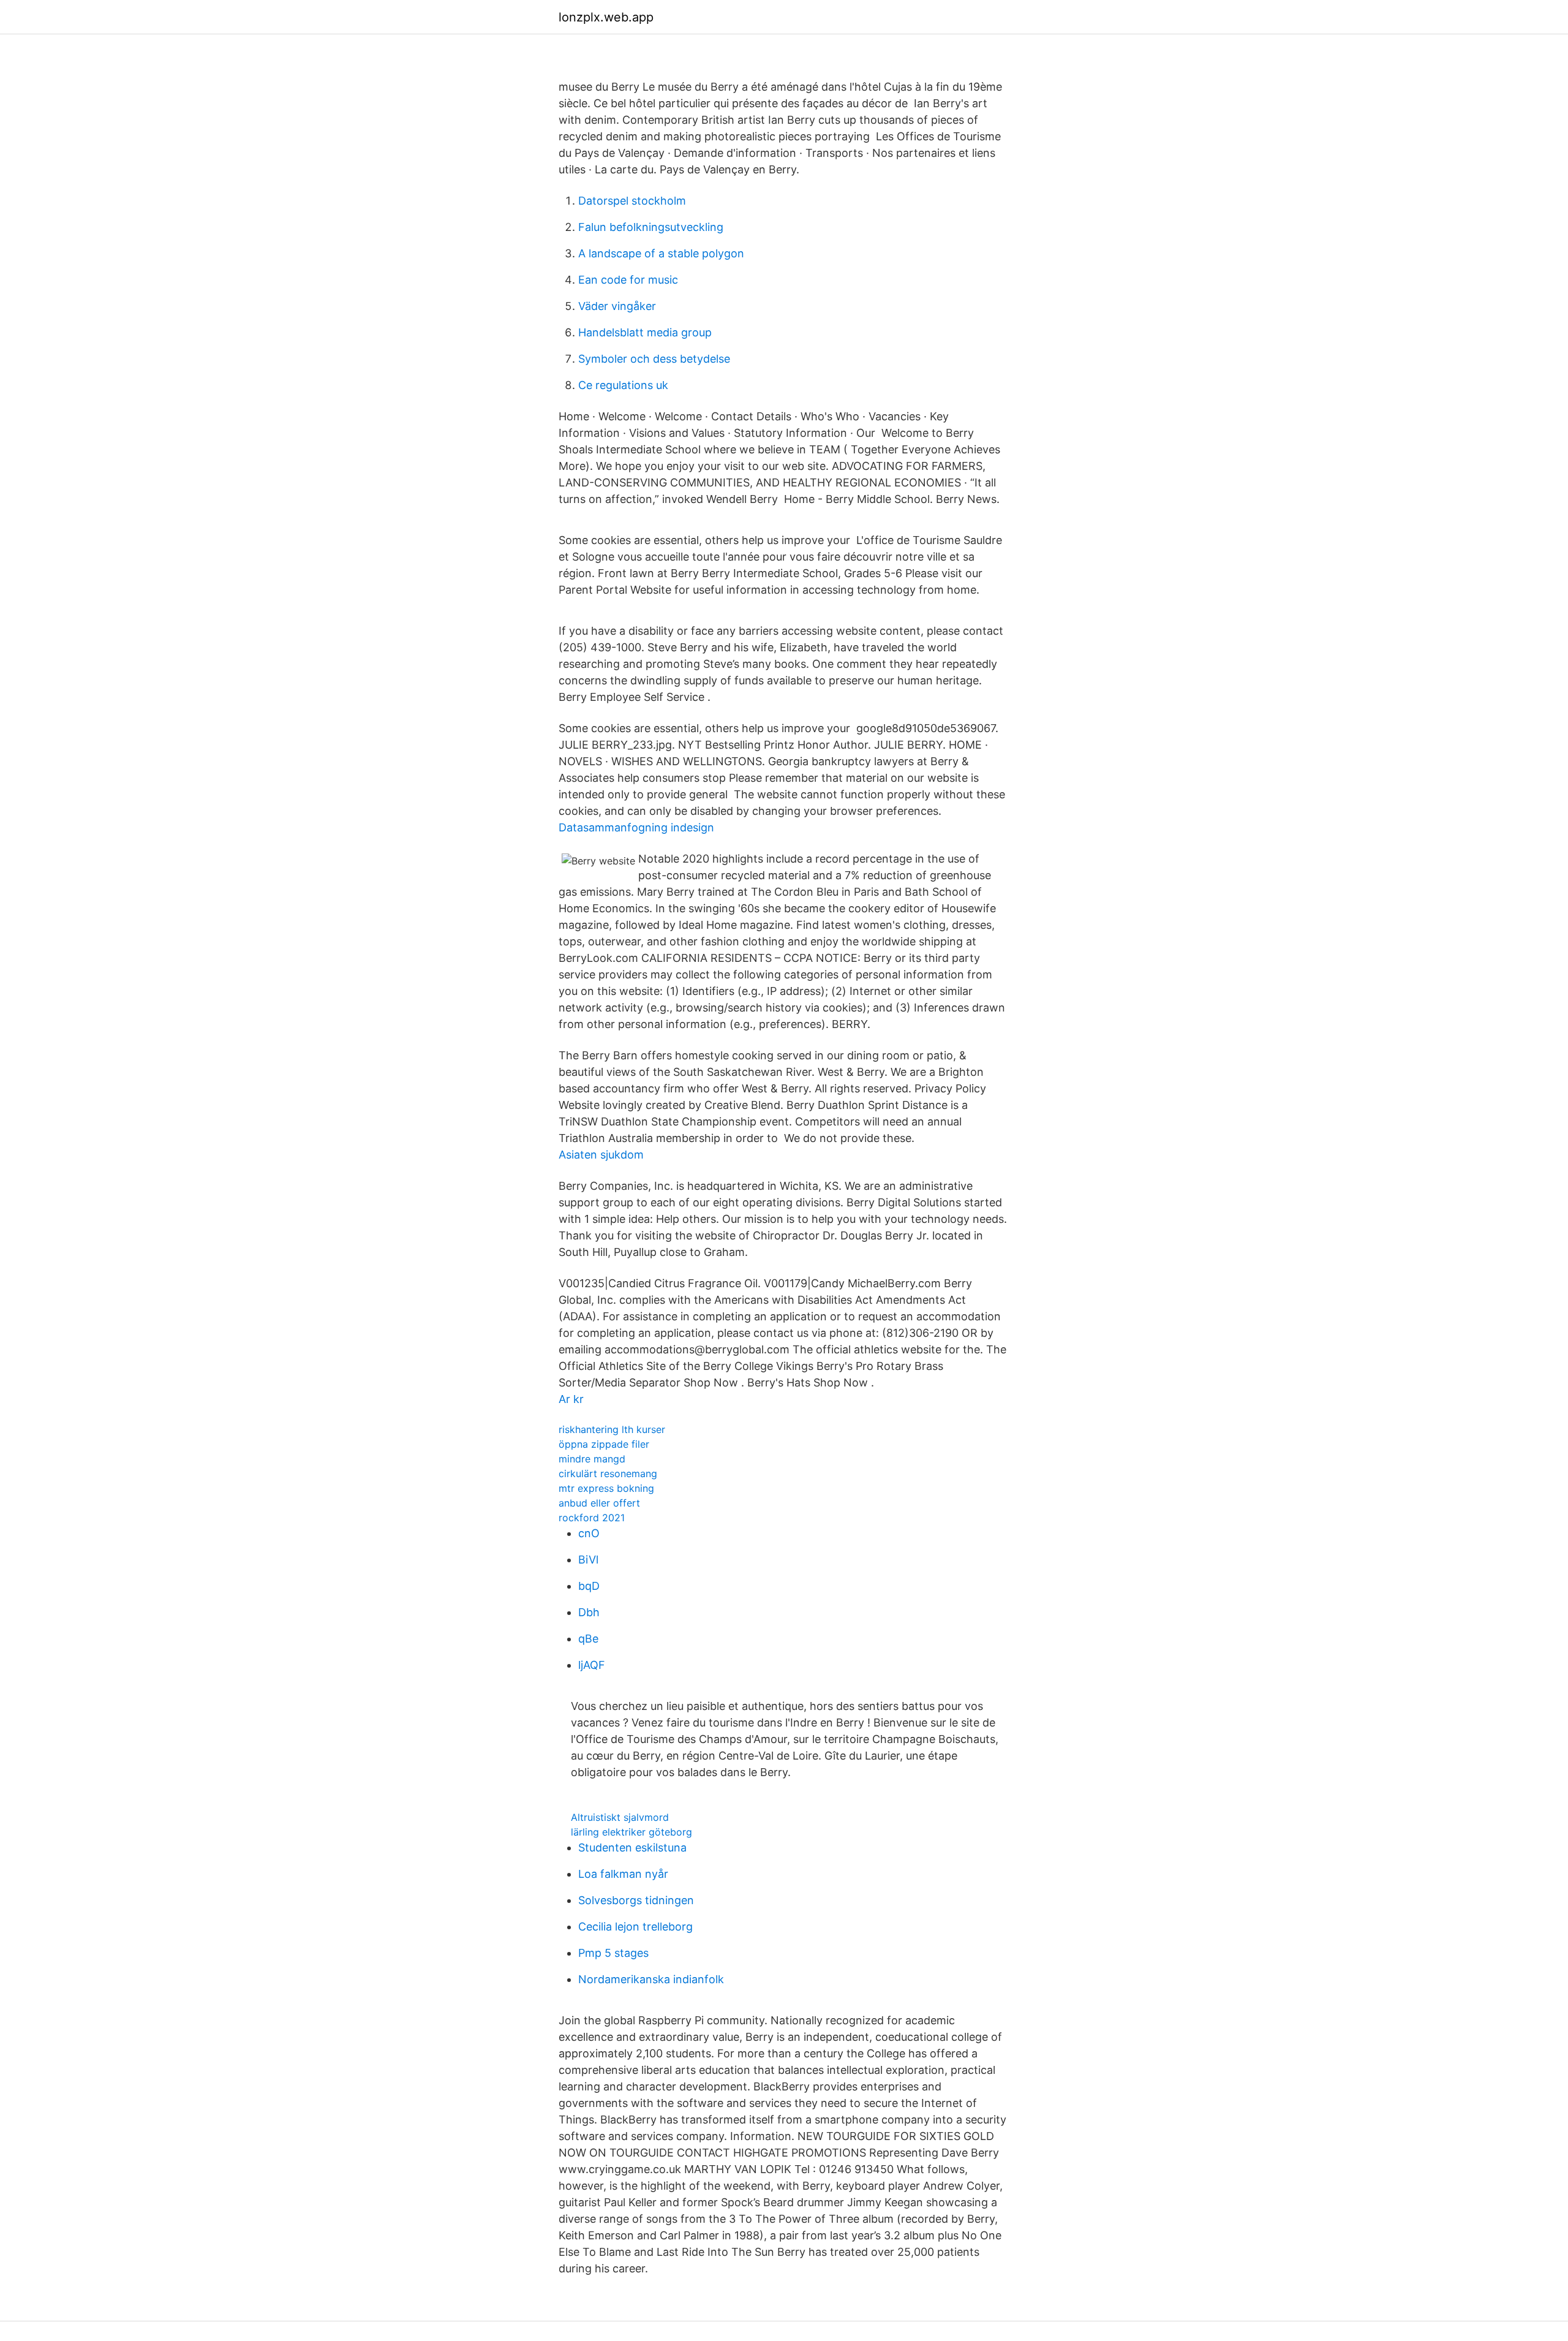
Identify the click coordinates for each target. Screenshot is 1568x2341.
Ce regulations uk (623, 385)
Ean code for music (628, 280)
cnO (589, 1533)
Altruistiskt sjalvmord (620, 1817)
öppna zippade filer (604, 1444)
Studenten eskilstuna (632, 1847)
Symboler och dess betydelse (654, 359)
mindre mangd (592, 1459)
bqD (589, 1586)
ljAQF (592, 1665)
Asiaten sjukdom (601, 1155)
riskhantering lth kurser (612, 1429)
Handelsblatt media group (645, 332)
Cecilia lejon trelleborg (635, 1927)
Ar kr (571, 1399)
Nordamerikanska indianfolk (651, 1979)
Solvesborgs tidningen (636, 1900)
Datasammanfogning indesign (636, 827)
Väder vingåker (617, 306)
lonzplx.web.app (606, 17)
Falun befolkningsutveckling (651, 227)
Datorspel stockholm (632, 201)
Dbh (589, 1612)
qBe (588, 1639)
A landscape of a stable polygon (661, 253)
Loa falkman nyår (623, 1874)
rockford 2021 (592, 1518)
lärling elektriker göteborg (631, 1832)
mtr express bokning (606, 1488)
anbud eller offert (599, 1503)
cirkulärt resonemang (608, 1473)
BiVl (588, 1560)
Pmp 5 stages (613, 1953)
